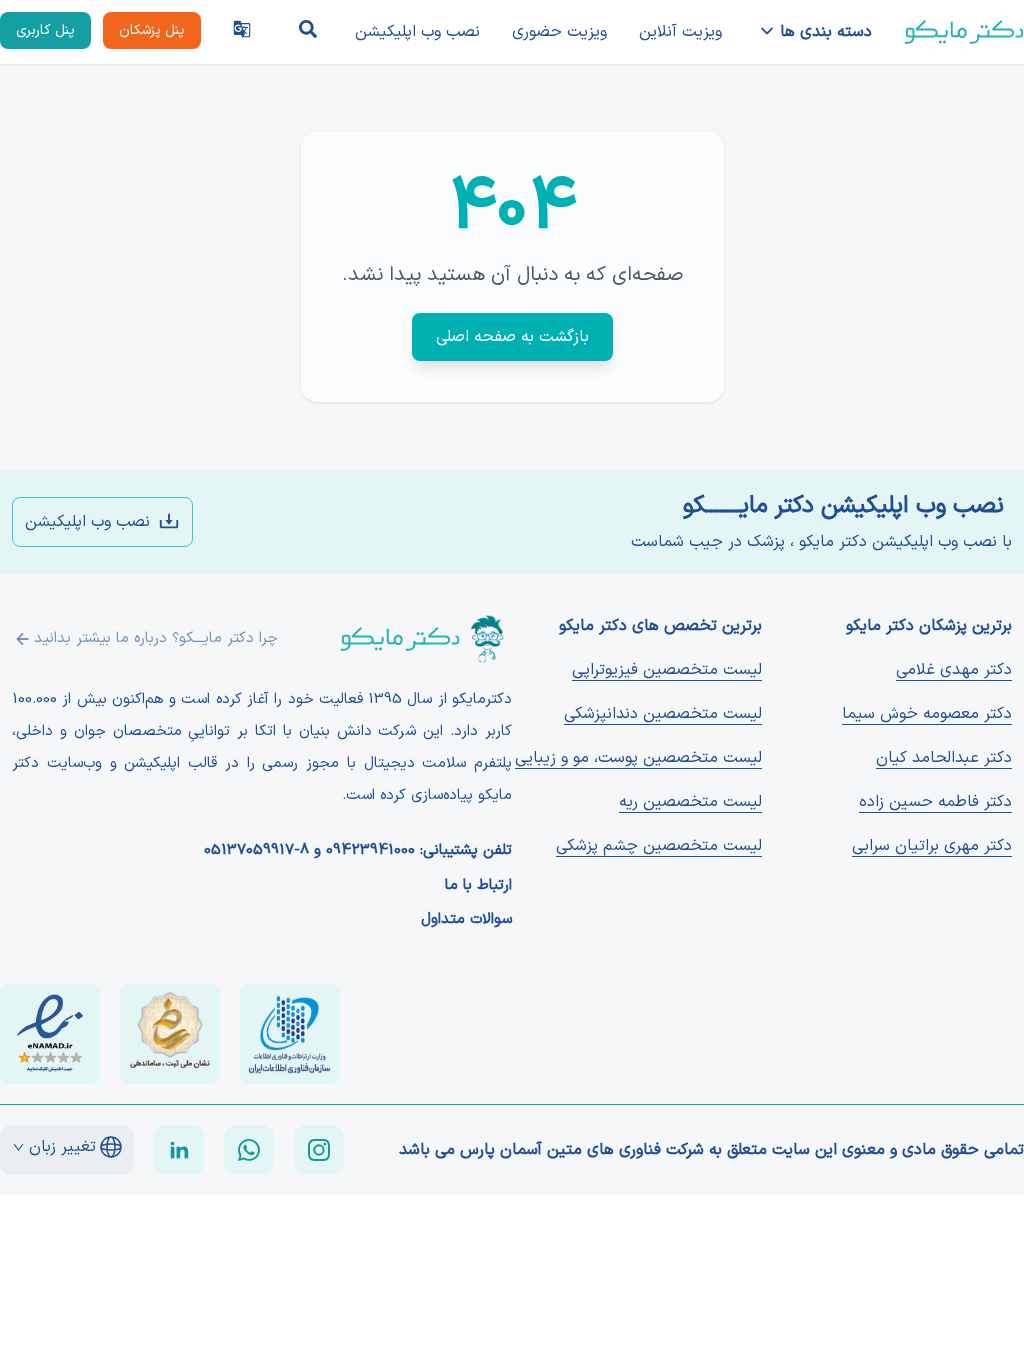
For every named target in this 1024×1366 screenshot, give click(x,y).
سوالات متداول (466, 920)
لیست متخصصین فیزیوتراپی (667, 670)
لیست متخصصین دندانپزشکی (663, 714)
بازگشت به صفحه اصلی (512, 337)
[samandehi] (170, 1034)
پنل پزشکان (152, 30)
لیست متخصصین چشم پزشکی (659, 846)
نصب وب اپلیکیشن (417, 32)
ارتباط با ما (478, 886)
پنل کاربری (45, 30)
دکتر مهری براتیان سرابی (932, 846)
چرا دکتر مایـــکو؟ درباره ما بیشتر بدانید (156, 638)
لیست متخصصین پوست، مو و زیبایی (638, 758)
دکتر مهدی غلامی (954, 670)
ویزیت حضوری (559, 32)
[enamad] (50, 1034)
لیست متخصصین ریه (690, 802)
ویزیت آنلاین (680, 32)
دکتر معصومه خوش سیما (927, 714)
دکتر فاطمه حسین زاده (935, 802)
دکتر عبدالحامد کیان (944, 758)
